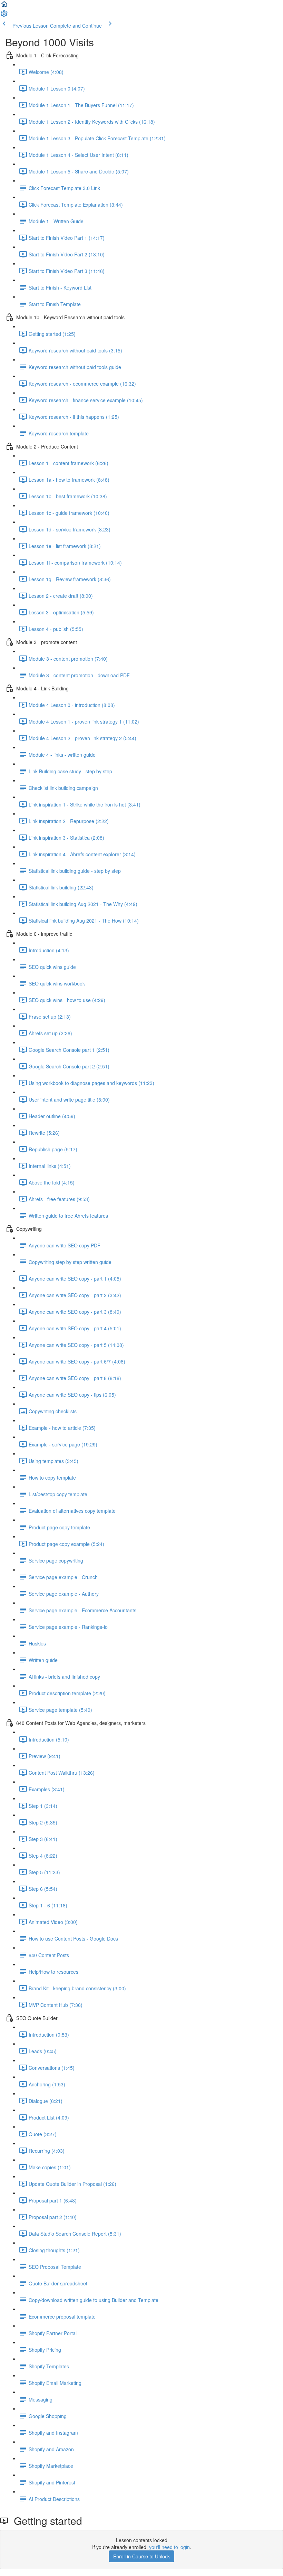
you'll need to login (169, 2547)
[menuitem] (4, 16)
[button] (4, 6)
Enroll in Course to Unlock (141, 2556)
